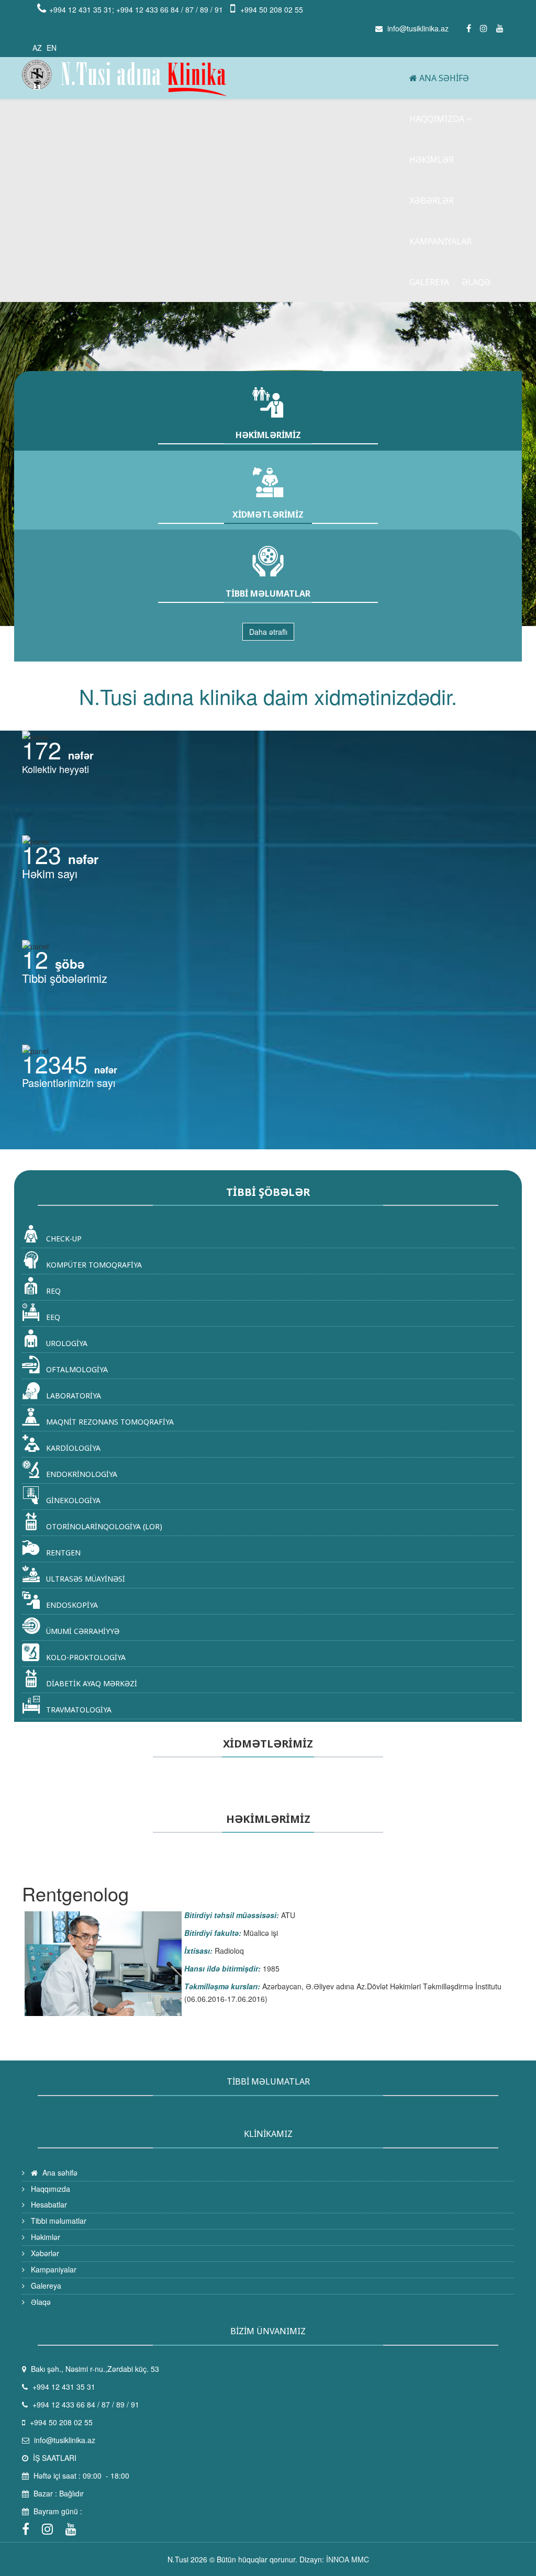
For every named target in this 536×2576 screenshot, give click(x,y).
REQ (52, 1291)
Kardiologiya (72, 1448)
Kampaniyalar (440, 241)
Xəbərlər (432, 200)
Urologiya (66, 1343)
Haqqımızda (437, 119)
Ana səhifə (443, 78)
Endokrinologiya (81, 1474)
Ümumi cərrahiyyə (82, 1631)
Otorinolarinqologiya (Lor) (103, 1526)
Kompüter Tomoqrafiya (93, 1265)
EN (52, 48)
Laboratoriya (72, 1396)
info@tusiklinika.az (418, 28)
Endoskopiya (71, 1605)
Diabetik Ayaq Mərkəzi (91, 1683)
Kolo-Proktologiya (85, 1657)
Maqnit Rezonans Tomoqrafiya (109, 1422)
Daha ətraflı (268, 632)
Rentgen (62, 1553)
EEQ (52, 1317)
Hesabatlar (48, 2204)
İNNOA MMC (348, 2559)
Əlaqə (476, 282)
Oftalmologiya (76, 1369)
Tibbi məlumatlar (58, 2221)
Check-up (63, 1239)
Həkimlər (432, 160)
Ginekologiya (72, 1500)
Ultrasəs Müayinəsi (85, 1579)
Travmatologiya (78, 1710)
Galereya (429, 282)
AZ (37, 48)
